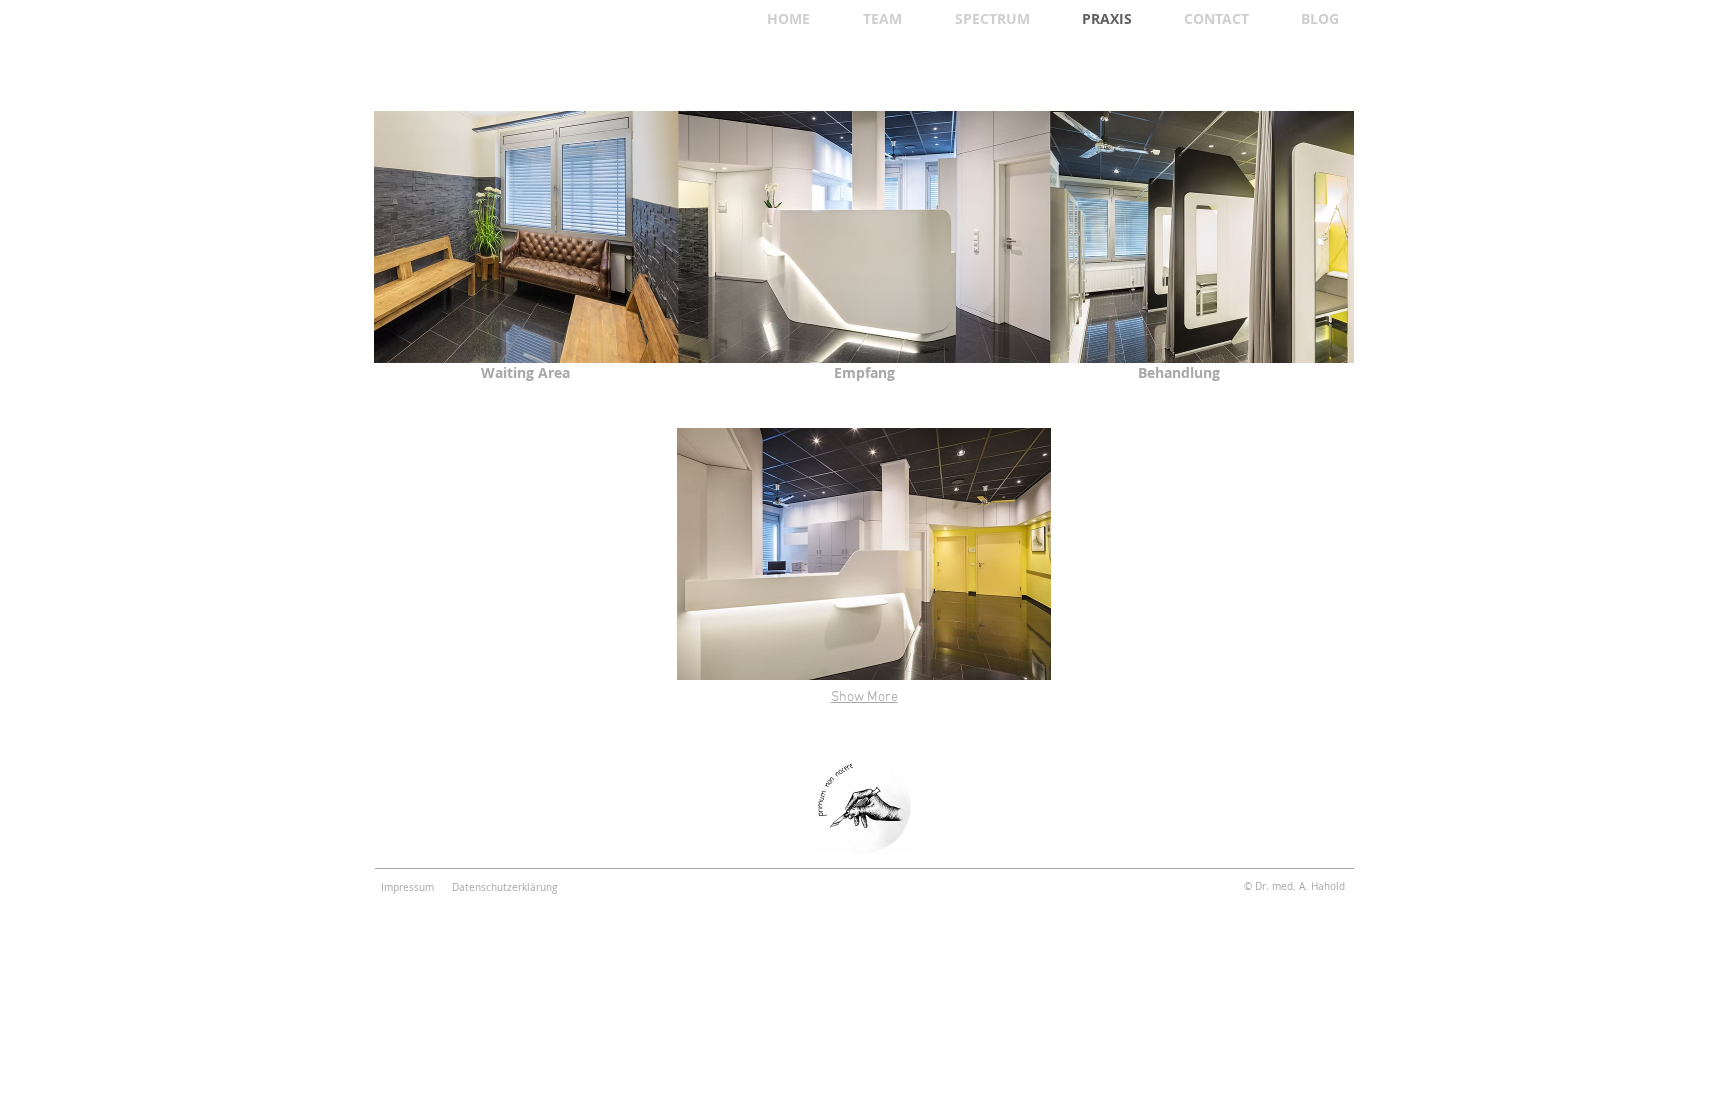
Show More (864, 697)
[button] (864, 554)
